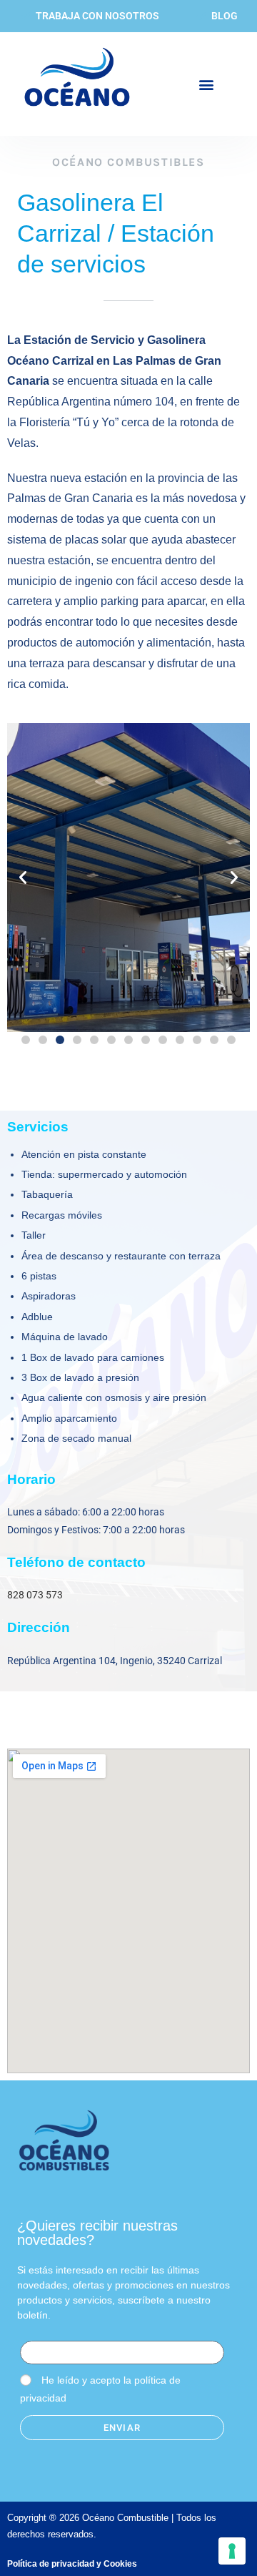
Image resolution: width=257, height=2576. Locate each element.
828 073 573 (35, 1595)
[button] (206, 84)
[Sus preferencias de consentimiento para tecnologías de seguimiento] (232, 2551)
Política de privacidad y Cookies (72, 2564)
